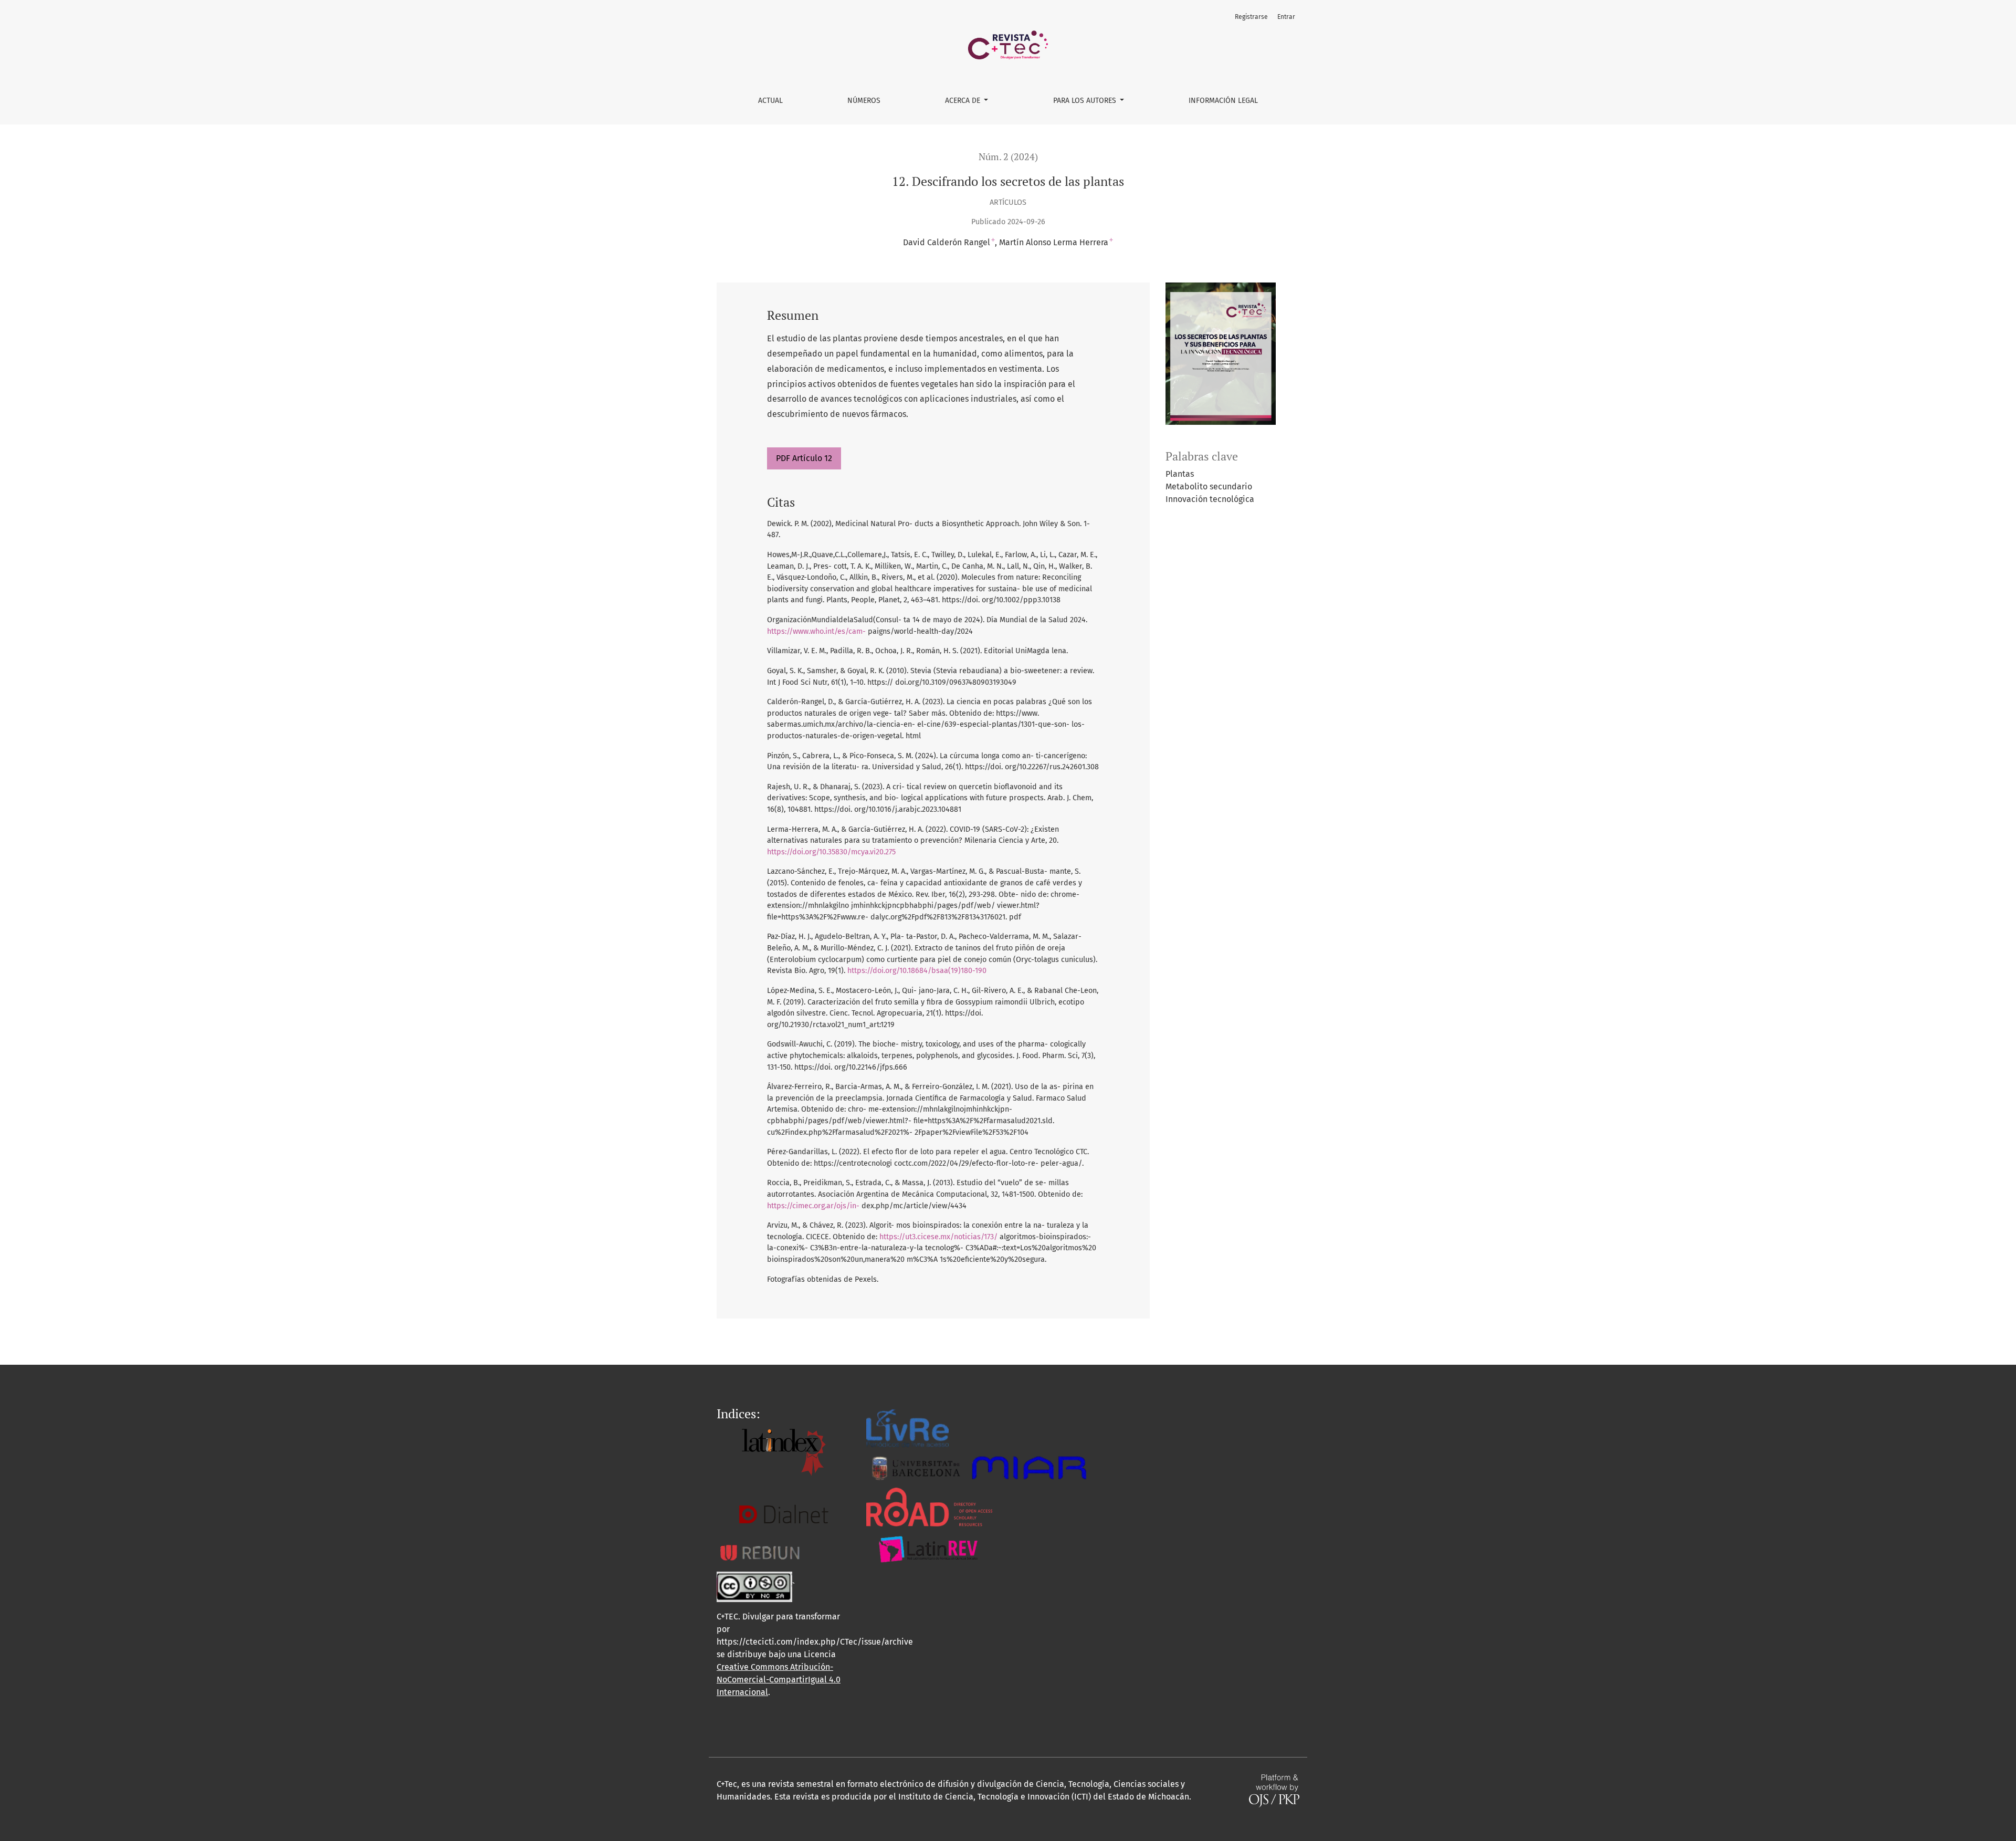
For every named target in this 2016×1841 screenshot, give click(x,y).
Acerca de (964, 101)
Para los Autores (1086, 101)
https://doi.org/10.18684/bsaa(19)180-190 (917, 971)
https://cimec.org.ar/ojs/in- (813, 1206)
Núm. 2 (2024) (1008, 157)
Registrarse (1251, 17)
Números (864, 101)
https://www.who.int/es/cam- (816, 631)
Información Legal (1223, 101)
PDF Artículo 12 (804, 458)
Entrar (1286, 17)
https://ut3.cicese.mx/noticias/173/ (938, 1237)
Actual (770, 101)
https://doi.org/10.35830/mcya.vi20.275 (831, 852)
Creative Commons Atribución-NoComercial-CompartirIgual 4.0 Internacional (779, 1680)
